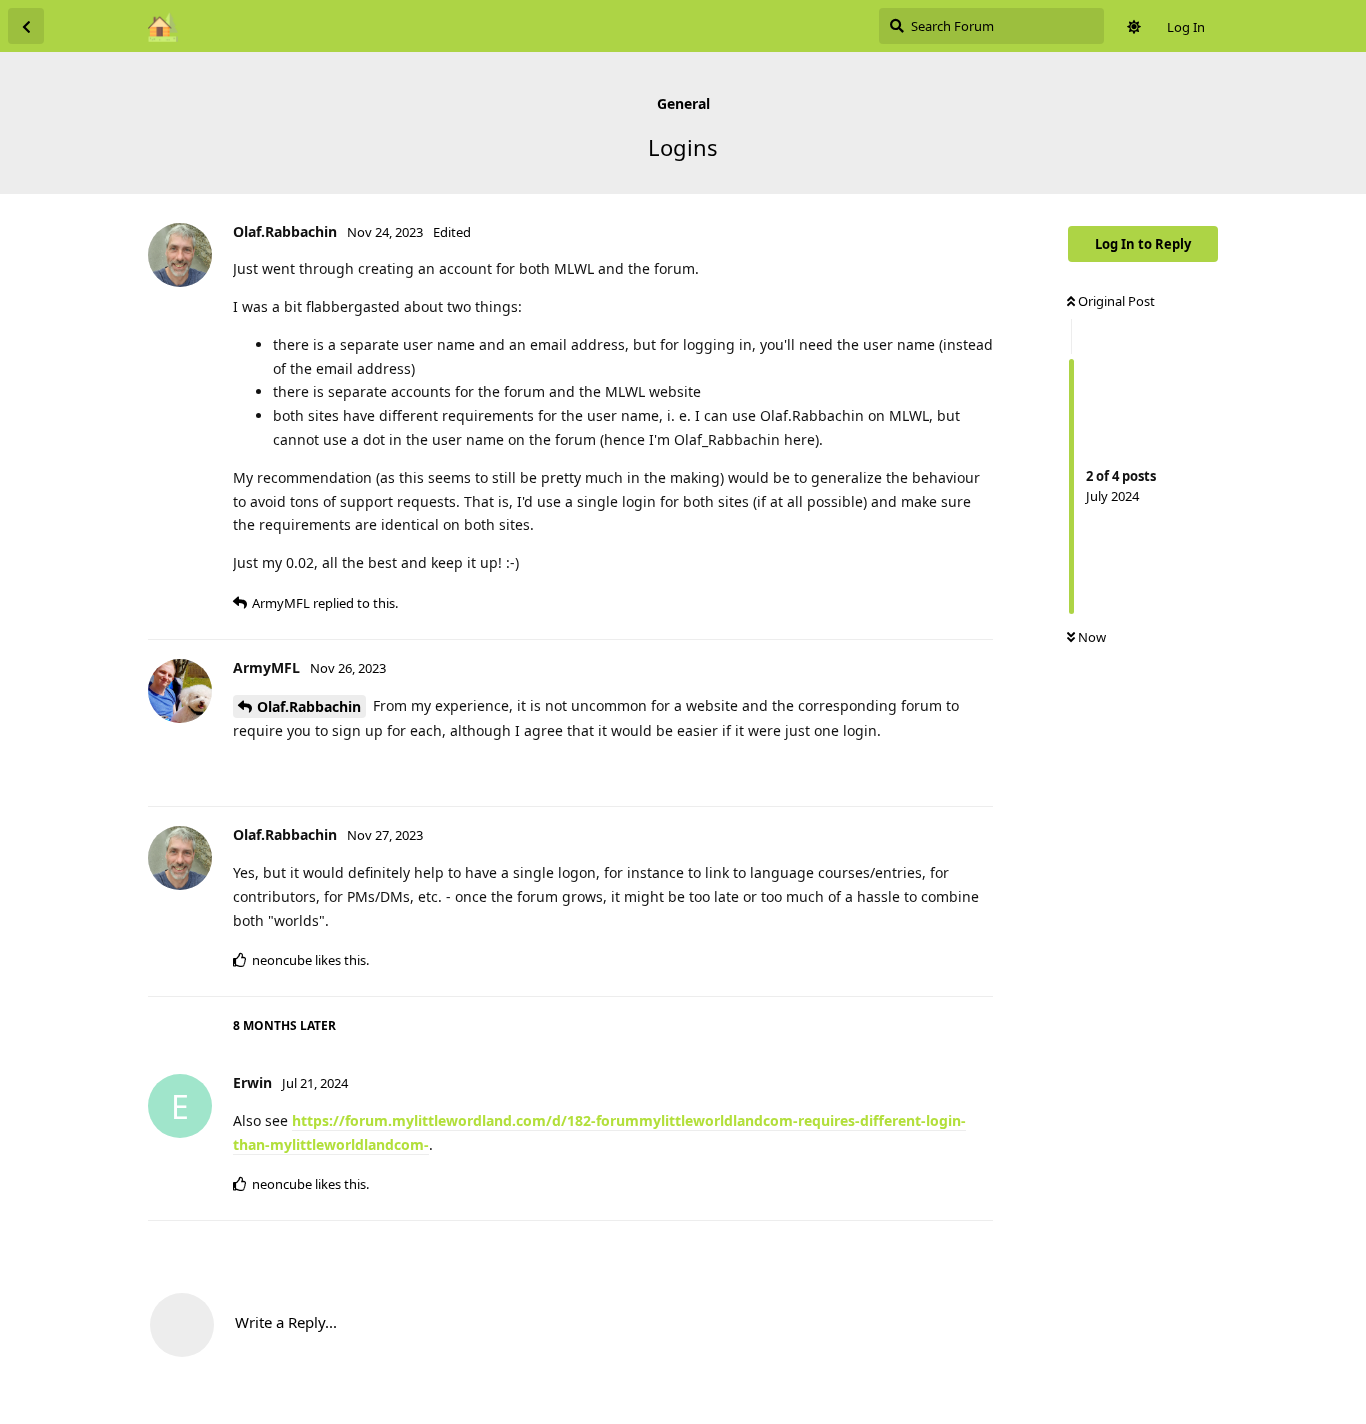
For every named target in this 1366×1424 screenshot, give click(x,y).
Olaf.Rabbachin (309, 706)
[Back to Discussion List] (26, 26)
